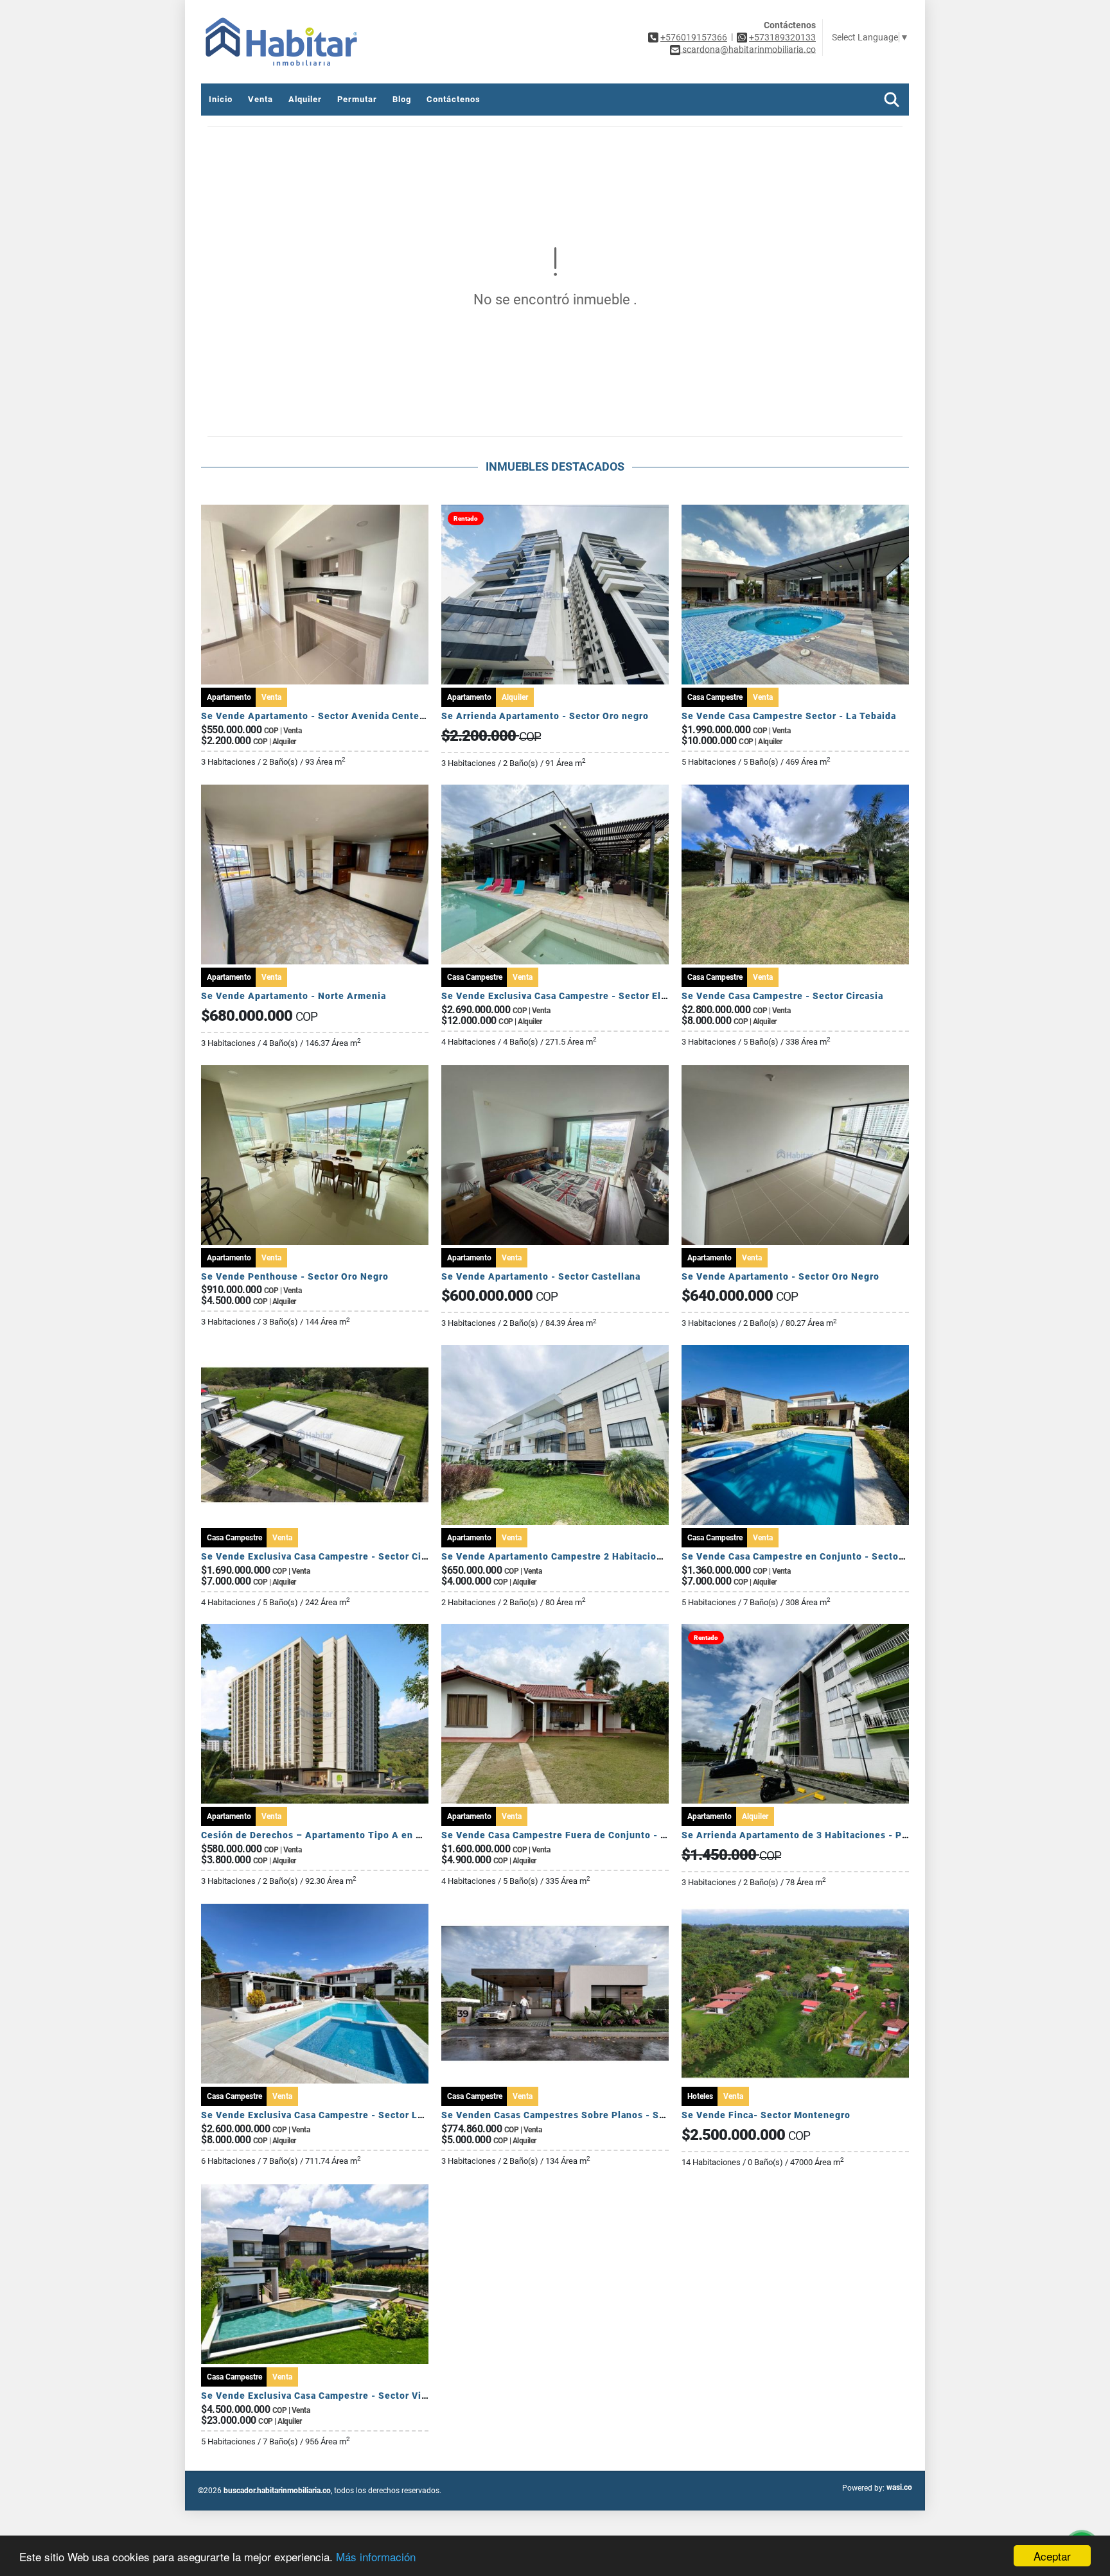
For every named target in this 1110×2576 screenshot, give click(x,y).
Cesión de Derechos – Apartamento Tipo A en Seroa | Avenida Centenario (372, 1835)
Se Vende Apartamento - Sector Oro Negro (780, 1276)
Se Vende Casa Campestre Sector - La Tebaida (789, 716)
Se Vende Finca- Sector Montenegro (766, 2115)
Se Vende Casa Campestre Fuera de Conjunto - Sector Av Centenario (601, 1835)
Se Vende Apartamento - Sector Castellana (541, 1276)
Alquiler (305, 99)
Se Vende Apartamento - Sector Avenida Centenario (322, 716)
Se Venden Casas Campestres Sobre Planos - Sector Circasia (582, 2115)
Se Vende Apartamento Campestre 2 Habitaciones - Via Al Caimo (592, 1556)
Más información (376, 2556)
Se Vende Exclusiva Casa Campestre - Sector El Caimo (567, 996)
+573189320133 (782, 37)
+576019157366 (694, 37)
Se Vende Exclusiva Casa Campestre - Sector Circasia (325, 1556)
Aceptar (1052, 2556)
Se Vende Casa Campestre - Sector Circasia (782, 996)
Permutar (357, 99)
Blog (402, 99)
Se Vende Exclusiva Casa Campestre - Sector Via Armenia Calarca (353, 2396)
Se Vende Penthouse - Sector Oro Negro (295, 1276)
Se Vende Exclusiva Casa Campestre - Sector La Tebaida (331, 2115)
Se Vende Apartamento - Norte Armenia (294, 996)
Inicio (221, 99)
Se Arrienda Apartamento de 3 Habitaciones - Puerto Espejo (821, 1835)
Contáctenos (454, 99)
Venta (260, 99)
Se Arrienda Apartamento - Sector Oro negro (545, 716)
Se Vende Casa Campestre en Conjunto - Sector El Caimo (814, 1556)
